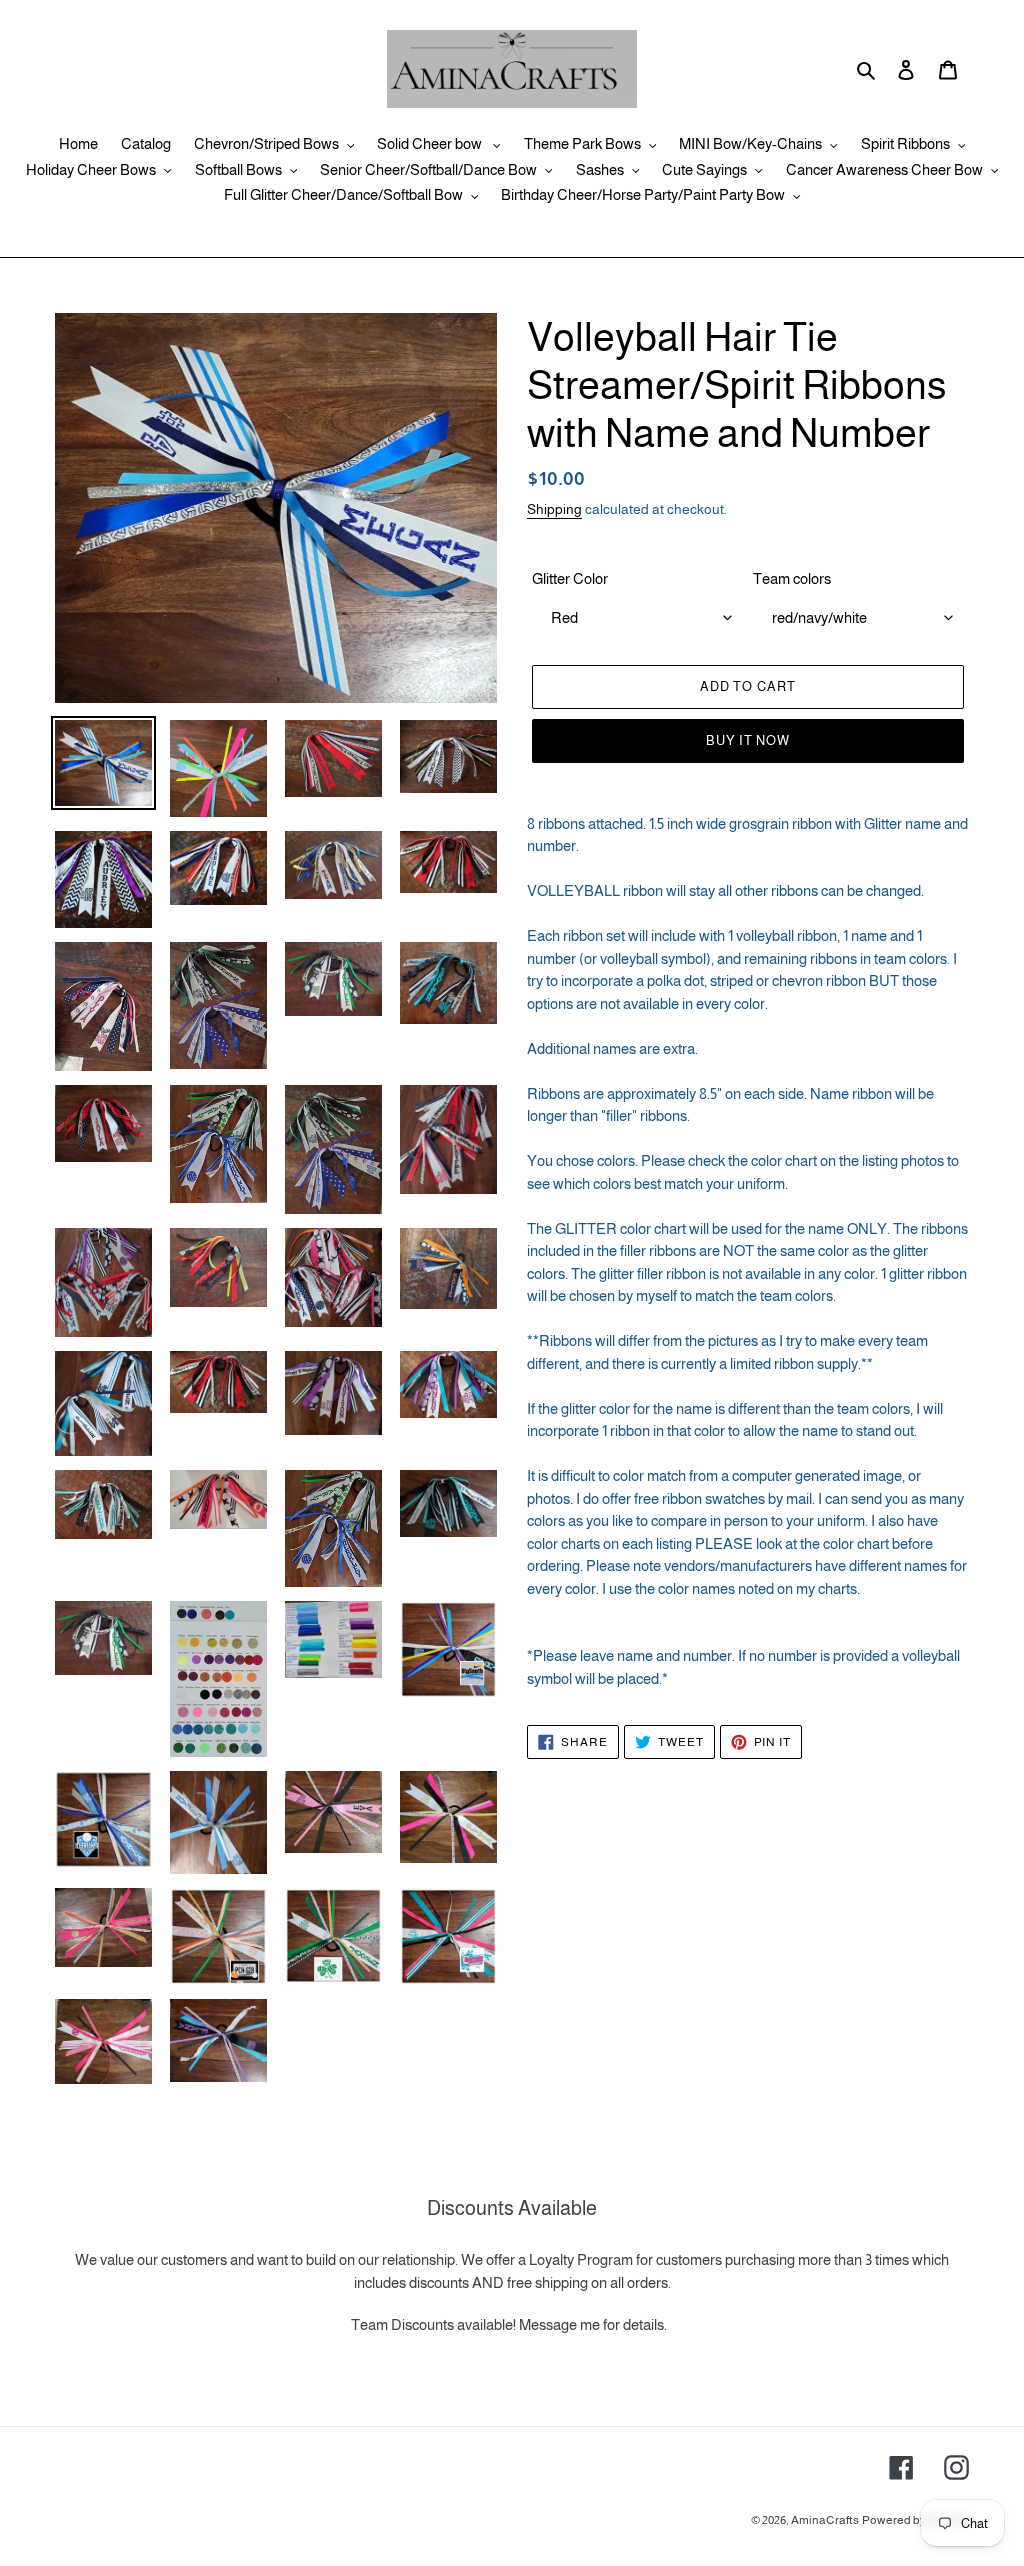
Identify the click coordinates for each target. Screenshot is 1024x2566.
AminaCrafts (825, 2520)
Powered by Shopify (915, 2520)
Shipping (554, 509)
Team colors (792, 578)
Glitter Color (570, 578)
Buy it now (748, 740)
